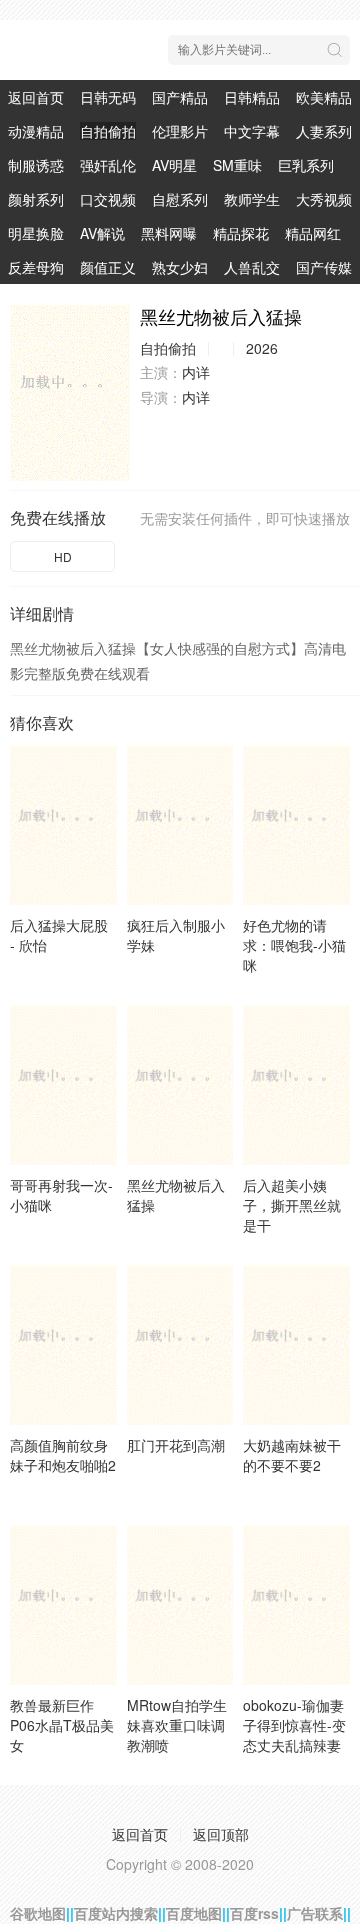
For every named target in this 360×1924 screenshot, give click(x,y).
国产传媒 (324, 267)
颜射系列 (36, 199)
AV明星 (174, 165)
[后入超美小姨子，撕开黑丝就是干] (296, 1085)
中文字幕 (252, 131)
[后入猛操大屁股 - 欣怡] (63, 825)
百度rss (254, 1913)
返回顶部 (221, 1834)
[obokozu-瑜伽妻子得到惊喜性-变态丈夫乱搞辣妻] (296, 1605)
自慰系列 (180, 199)
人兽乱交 (252, 267)
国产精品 (180, 97)
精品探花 (241, 233)
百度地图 (194, 1913)
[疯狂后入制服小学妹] (180, 825)
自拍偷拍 (108, 131)
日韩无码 (108, 97)
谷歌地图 (38, 1913)
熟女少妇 (180, 267)
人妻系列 (324, 131)
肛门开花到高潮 (176, 1445)
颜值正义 (108, 267)
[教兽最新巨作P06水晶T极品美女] (63, 1605)
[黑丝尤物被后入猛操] (70, 392)
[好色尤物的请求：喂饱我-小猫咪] (296, 825)
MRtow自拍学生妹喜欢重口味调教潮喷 (177, 1725)
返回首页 (36, 97)
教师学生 (252, 199)
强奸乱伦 (108, 165)
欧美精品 (324, 97)
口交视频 (108, 199)
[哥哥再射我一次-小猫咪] (63, 1085)
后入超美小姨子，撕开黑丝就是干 (292, 1205)
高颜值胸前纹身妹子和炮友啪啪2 (63, 1455)
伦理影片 (180, 131)
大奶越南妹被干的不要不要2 (292, 1455)
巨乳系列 (306, 165)
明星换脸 (36, 233)
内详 (196, 372)
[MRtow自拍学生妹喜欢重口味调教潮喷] (180, 1605)
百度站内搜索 (116, 1913)
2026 (262, 348)
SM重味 (237, 165)
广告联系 (315, 1913)
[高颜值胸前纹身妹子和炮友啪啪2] (63, 1345)
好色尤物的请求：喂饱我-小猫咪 (294, 945)
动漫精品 (36, 131)
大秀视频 (324, 199)
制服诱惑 (36, 165)
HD (63, 556)
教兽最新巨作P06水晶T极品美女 (62, 1725)
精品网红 (313, 233)
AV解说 (102, 233)
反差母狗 (36, 267)
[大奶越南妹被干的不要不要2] (296, 1345)
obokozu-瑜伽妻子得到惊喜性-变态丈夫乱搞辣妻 (294, 1725)
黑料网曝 (169, 233)
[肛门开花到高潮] (180, 1345)
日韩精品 (252, 97)
